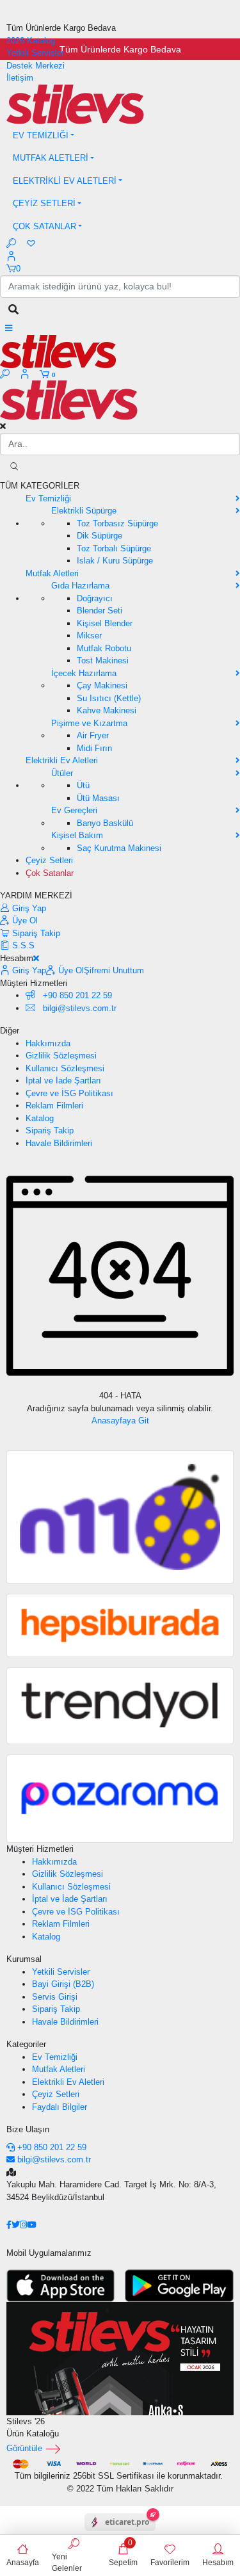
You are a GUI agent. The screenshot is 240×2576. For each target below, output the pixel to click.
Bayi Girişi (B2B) (63, 1984)
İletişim (20, 78)
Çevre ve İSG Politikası (69, 1093)
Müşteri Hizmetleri (40, 1849)
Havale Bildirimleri (59, 1143)
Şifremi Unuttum (114, 970)
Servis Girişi (55, 1997)
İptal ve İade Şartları (63, 1081)
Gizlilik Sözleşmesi (61, 1056)
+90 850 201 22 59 (76, 995)
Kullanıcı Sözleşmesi (65, 1068)
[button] (120, 136)
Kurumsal (24, 1959)
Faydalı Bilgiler (60, 2107)
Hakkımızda (48, 1043)
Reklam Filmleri (54, 1106)
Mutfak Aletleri (59, 2069)
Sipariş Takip (35, 933)
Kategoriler (26, 2044)
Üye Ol (24, 920)
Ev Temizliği (55, 2057)
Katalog (40, 1118)
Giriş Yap (28, 908)
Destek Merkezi (36, 66)
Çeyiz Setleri (56, 2094)
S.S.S (22, 945)
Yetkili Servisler (35, 53)
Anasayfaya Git (120, 1421)
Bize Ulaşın (28, 2129)
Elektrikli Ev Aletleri (68, 2082)
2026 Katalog (31, 41)
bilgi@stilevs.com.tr (54, 2159)
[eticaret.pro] (120, 2533)
